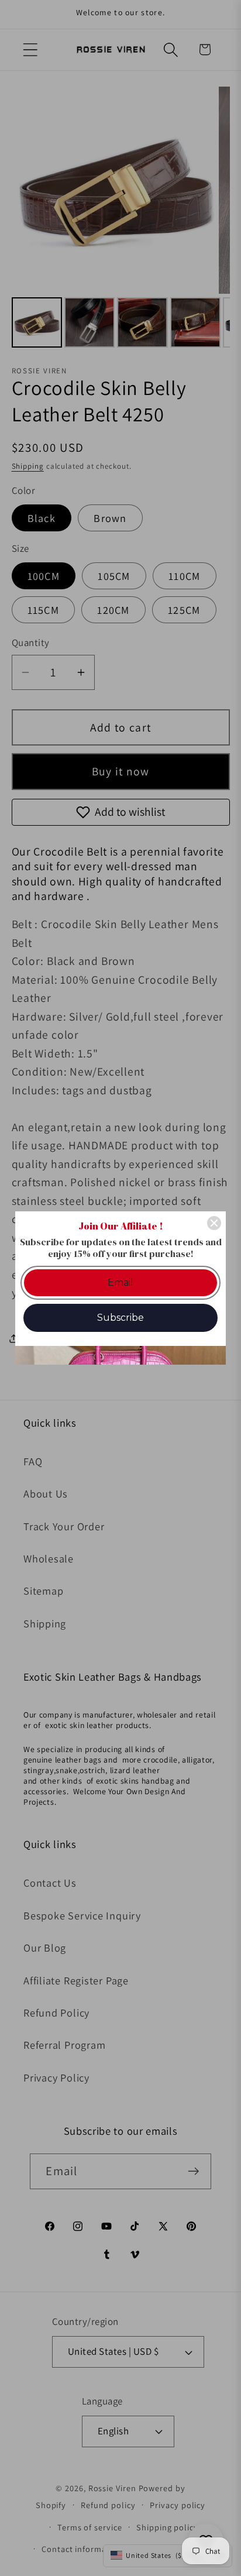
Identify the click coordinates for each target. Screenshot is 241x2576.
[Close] (214, 1223)
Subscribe (120, 1318)
